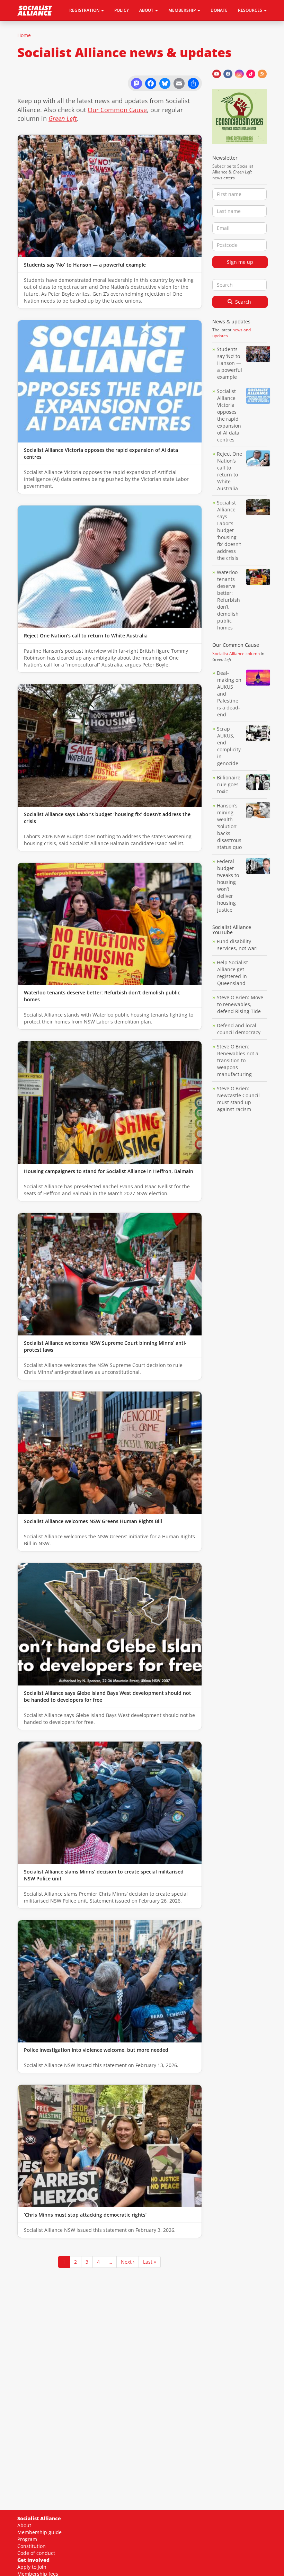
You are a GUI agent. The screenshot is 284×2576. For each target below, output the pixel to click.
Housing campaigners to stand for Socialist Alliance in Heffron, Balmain (109, 1171)
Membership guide (39, 2532)
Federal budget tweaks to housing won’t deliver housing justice (228, 885)
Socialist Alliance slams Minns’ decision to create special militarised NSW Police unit (104, 1875)
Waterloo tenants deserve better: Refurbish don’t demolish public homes (102, 996)
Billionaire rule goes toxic (229, 784)
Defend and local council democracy (239, 1029)
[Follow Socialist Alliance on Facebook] (228, 74)
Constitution (32, 2546)
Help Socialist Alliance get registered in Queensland (232, 973)
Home (24, 35)
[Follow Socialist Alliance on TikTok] (251, 74)
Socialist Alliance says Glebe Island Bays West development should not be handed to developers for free (108, 1696)
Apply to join (32, 2567)
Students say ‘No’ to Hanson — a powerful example (85, 265)
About (24, 2525)
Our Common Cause (117, 110)
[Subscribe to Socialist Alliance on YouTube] (217, 74)
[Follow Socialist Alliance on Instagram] (239, 74)
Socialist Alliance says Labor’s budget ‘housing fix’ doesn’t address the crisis (107, 818)
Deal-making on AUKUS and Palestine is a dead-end (229, 694)
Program (27, 2539)
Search (242, 302)
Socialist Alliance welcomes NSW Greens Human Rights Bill (93, 1521)
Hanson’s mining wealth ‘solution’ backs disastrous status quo (229, 826)
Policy (122, 10)
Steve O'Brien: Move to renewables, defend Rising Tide (240, 1004)
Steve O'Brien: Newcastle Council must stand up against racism (238, 1099)
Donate (219, 10)
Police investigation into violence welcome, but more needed (96, 2050)
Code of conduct (36, 2553)
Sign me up (240, 262)
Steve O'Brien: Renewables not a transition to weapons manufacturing (238, 1060)
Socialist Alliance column (236, 654)
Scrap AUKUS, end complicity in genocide (229, 746)
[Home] (37, 10)
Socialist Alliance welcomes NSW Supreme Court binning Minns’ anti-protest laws (105, 1346)
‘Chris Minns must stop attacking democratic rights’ (85, 2215)
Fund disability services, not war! (237, 945)
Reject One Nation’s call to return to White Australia (86, 636)
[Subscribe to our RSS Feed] (262, 74)
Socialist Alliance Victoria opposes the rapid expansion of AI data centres (101, 453)
